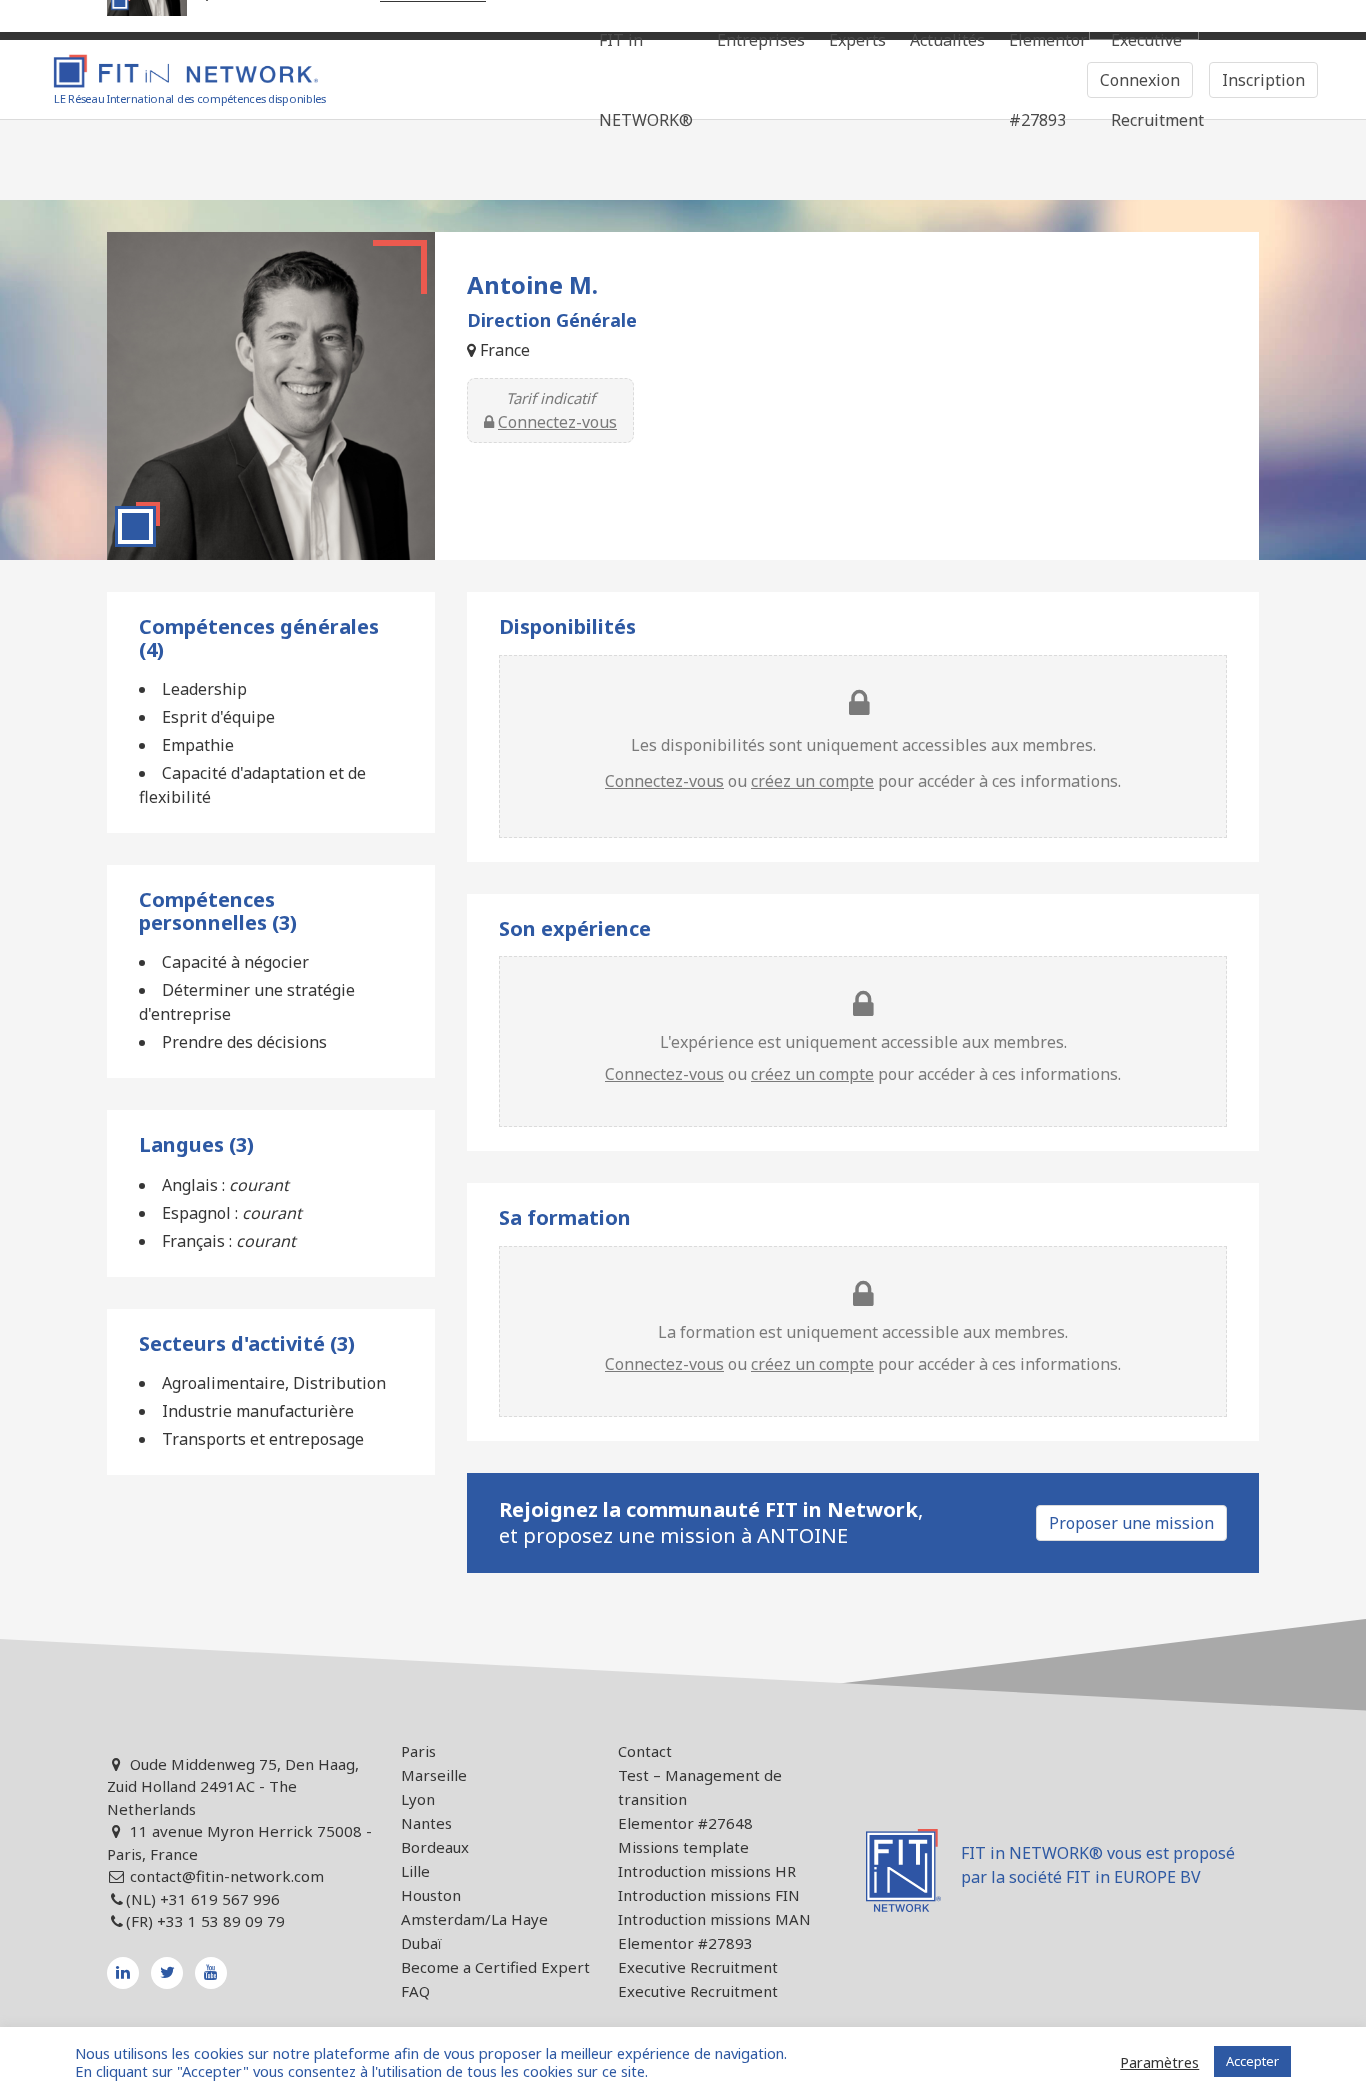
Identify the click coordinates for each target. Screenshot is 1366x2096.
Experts (857, 40)
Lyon (418, 1799)
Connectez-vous (557, 422)
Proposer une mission (1131, 1523)
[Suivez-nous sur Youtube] (211, 1973)
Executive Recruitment (698, 1967)
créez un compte (812, 781)
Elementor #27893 (1048, 80)
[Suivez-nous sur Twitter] (167, 1973)
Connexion (1140, 80)
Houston (431, 1895)
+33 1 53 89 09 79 (221, 1921)
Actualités (947, 40)
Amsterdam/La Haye (474, 1919)
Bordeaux (435, 1847)
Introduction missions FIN (709, 1895)
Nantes (426, 1823)
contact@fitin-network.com (227, 1876)
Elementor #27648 (685, 1823)
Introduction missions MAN (714, 1919)
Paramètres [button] (1159, 2062)
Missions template (683, 1847)
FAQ (415, 1991)
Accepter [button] (1252, 2061)
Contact (645, 1751)
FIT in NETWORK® (646, 80)
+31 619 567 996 (220, 1899)
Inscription (1263, 80)
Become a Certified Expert (495, 1967)
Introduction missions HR (707, 1871)
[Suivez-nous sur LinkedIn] (123, 1973)
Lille (415, 1871)
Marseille (434, 1775)
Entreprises (761, 40)
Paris (418, 1751)
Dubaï (421, 1943)
